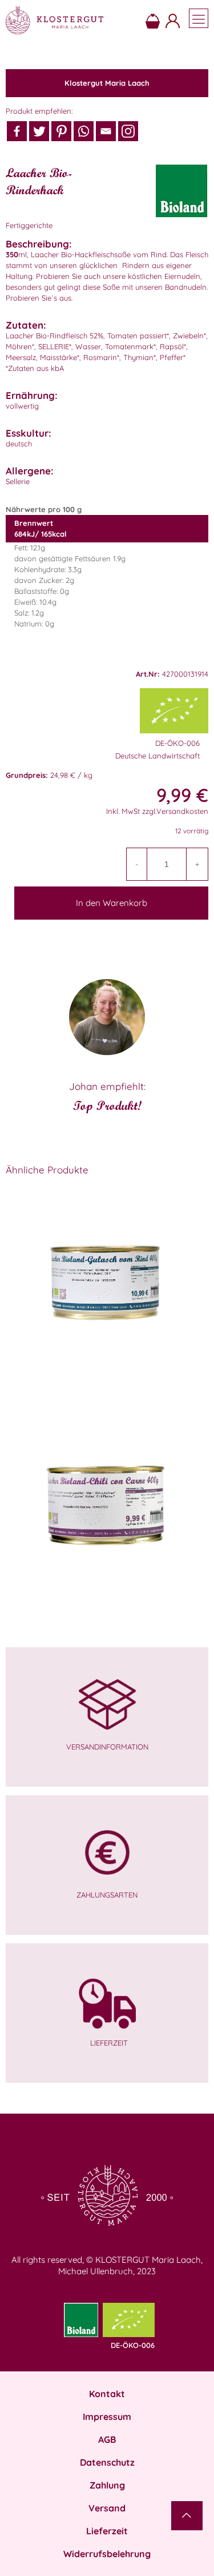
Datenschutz (107, 2462)
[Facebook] (17, 131)
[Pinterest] (61, 131)
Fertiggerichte (29, 225)
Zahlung (107, 2485)
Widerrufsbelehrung (107, 2554)
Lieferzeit (107, 2531)
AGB (107, 2439)
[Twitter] (39, 131)
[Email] (106, 131)
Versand (107, 2508)
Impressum (107, 2417)
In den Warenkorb (112, 903)
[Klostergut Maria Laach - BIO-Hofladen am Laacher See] (54, 20)
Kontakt (107, 2394)
